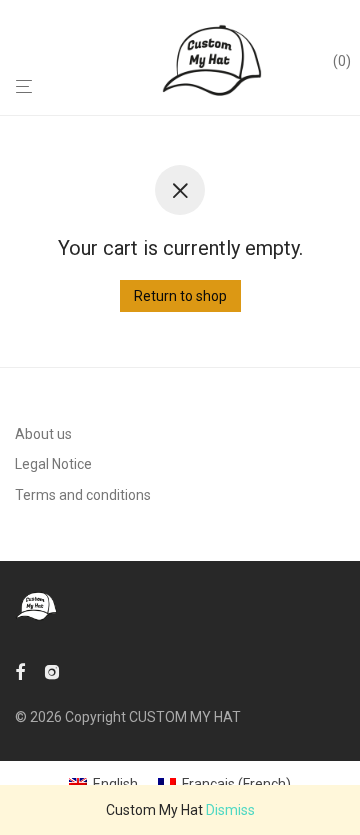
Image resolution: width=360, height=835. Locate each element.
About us (43, 434)
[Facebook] (20, 671)
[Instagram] (52, 671)
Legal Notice (53, 464)
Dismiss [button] (230, 810)
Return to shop (180, 296)
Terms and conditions (83, 495)
